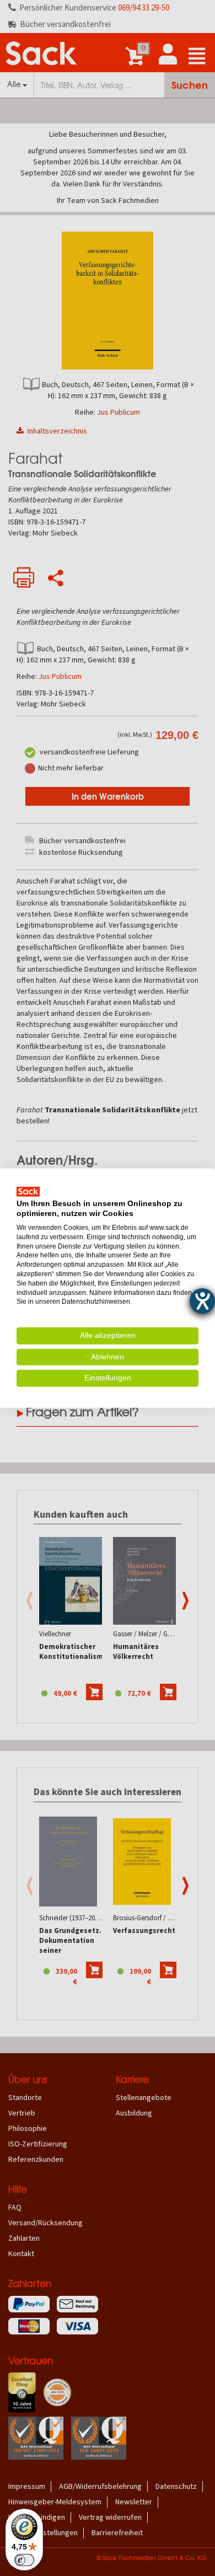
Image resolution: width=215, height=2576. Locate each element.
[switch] (24, 2560)
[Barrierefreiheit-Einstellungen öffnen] (202, 1301)
